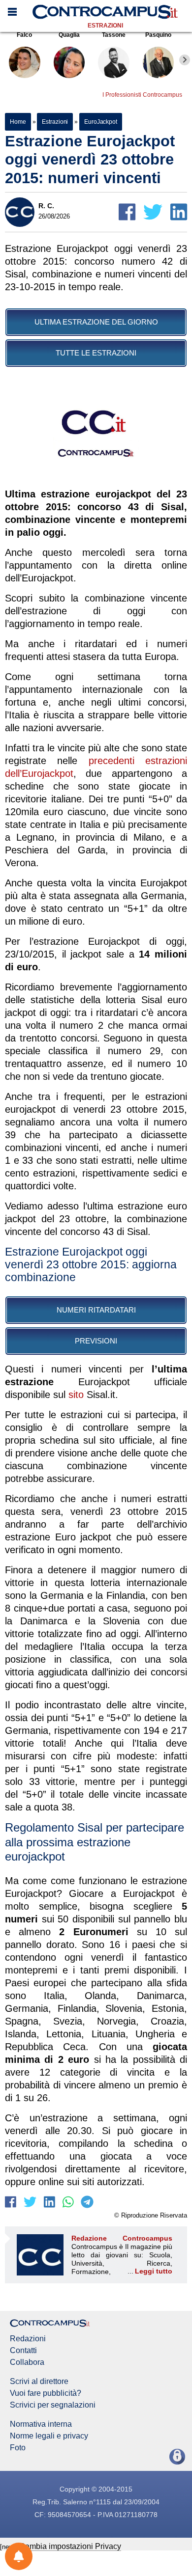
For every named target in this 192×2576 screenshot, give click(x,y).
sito (76, 1395)
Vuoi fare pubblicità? (46, 2393)
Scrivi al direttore (39, 2382)
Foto (18, 2448)
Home (18, 122)
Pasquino (158, 35)
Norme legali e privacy (49, 2436)
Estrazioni (105, 26)
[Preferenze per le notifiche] (19, 2556)
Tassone (114, 35)
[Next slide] (185, 60)
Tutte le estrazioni (96, 353)
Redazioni (28, 2339)
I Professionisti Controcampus (142, 95)
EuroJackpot (101, 122)
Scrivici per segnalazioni (53, 2405)
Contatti (23, 2351)
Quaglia (69, 35)
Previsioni (96, 1341)
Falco (24, 35)
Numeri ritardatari (96, 1310)
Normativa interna (41, 2424)
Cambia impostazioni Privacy (70, 2546)
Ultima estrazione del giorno (96, 322)
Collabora (27, 2362)
